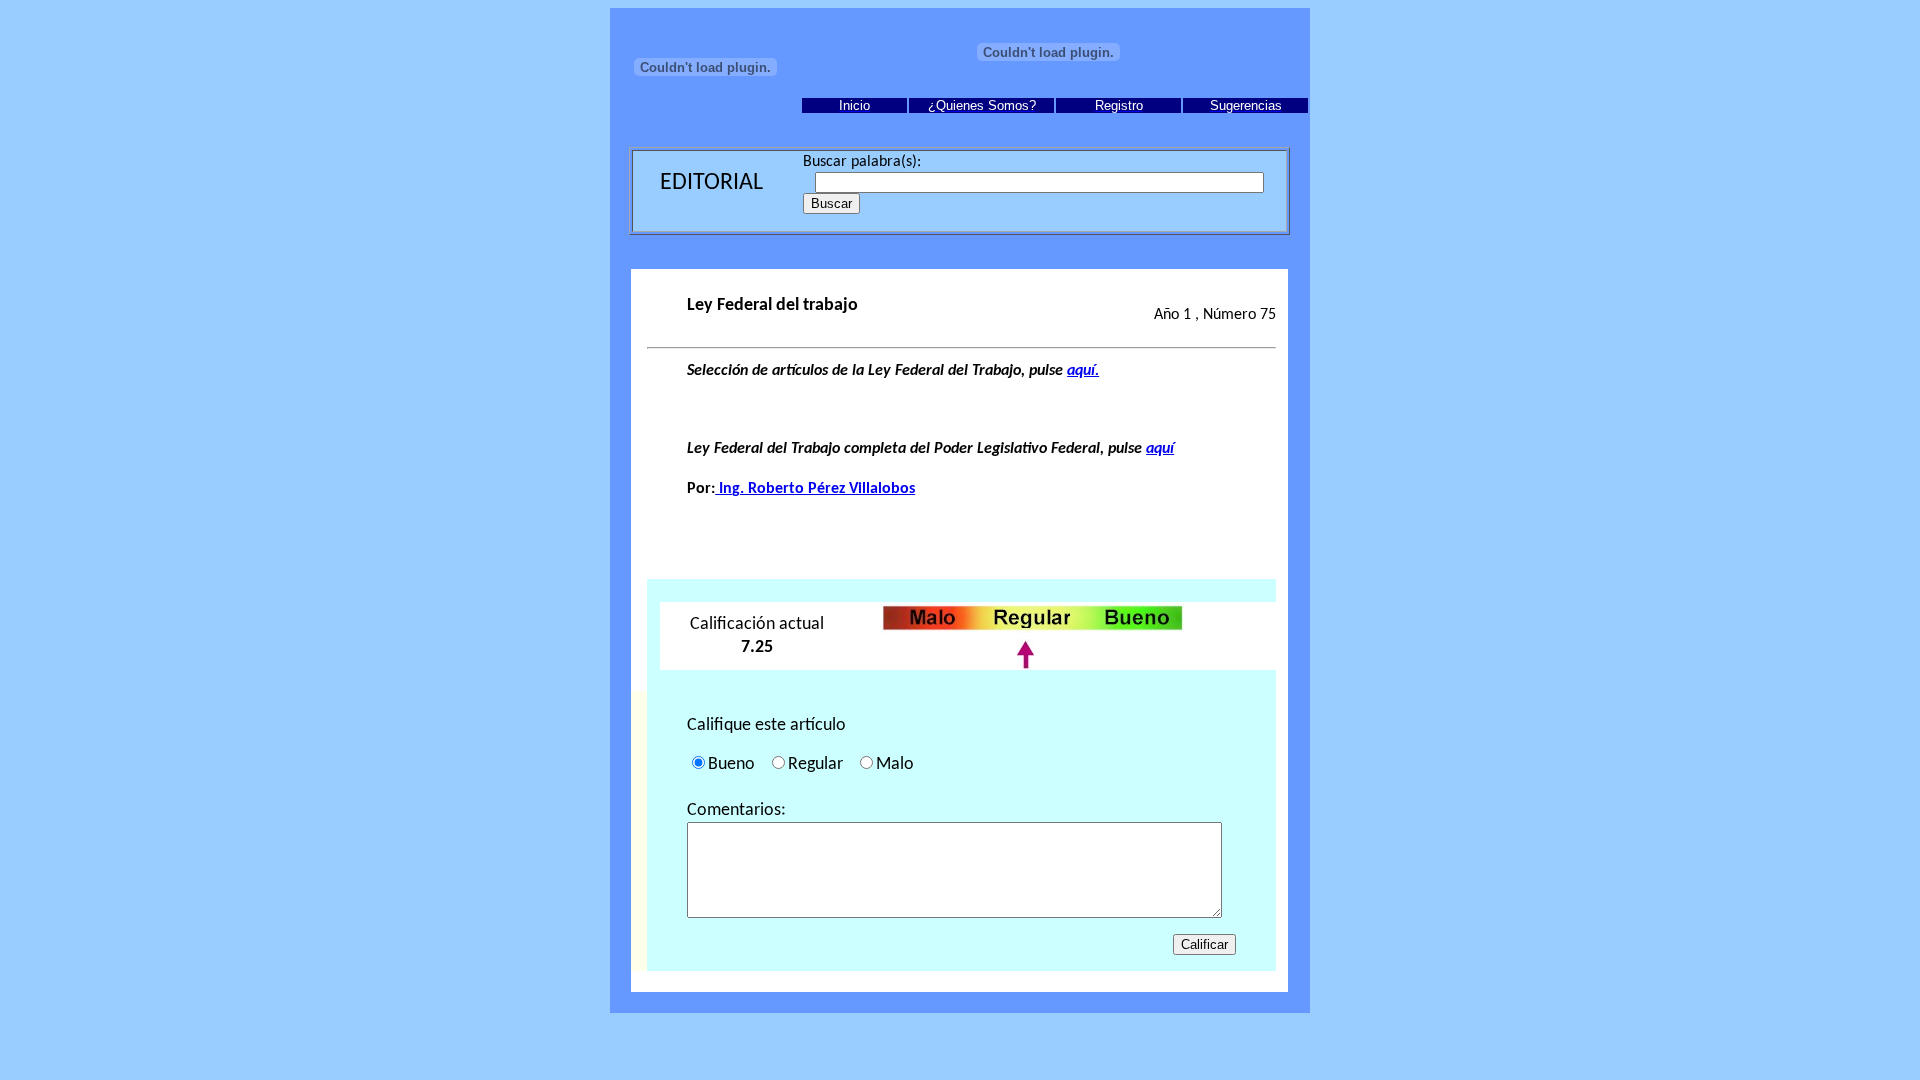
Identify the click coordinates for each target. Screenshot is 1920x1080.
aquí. (1083, 371)
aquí (1160, 449)
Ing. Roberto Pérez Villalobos (815, 489)
